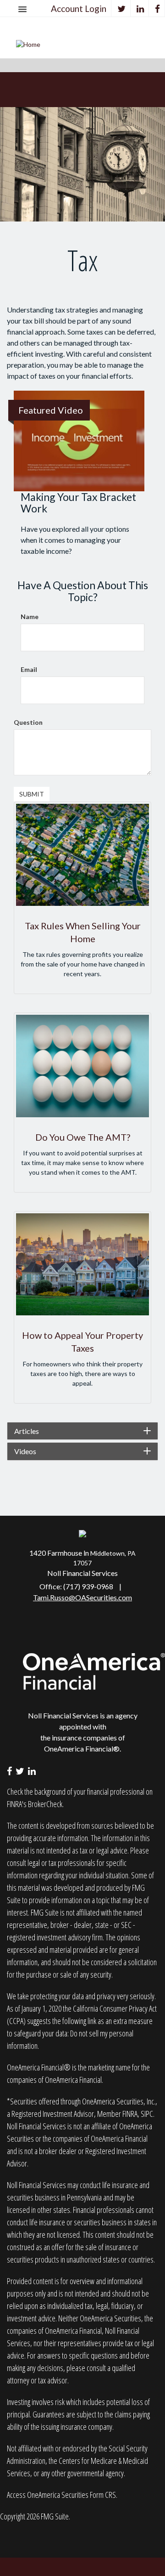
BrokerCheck (45, 1804)
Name (30, 617)
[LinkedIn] (140, 9)
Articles (27, 1431)
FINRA (130, 2114)
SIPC (147, 2114)
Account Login (79, 9)
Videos (25, 1451)
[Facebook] (158, 9)
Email (29, 669)
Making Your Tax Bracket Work (78, 503)
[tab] (82, 1431)
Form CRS (103, 2495)
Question (28, 722)
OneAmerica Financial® (82, 1749)
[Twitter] (122, 9)
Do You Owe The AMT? (83, 1137)
